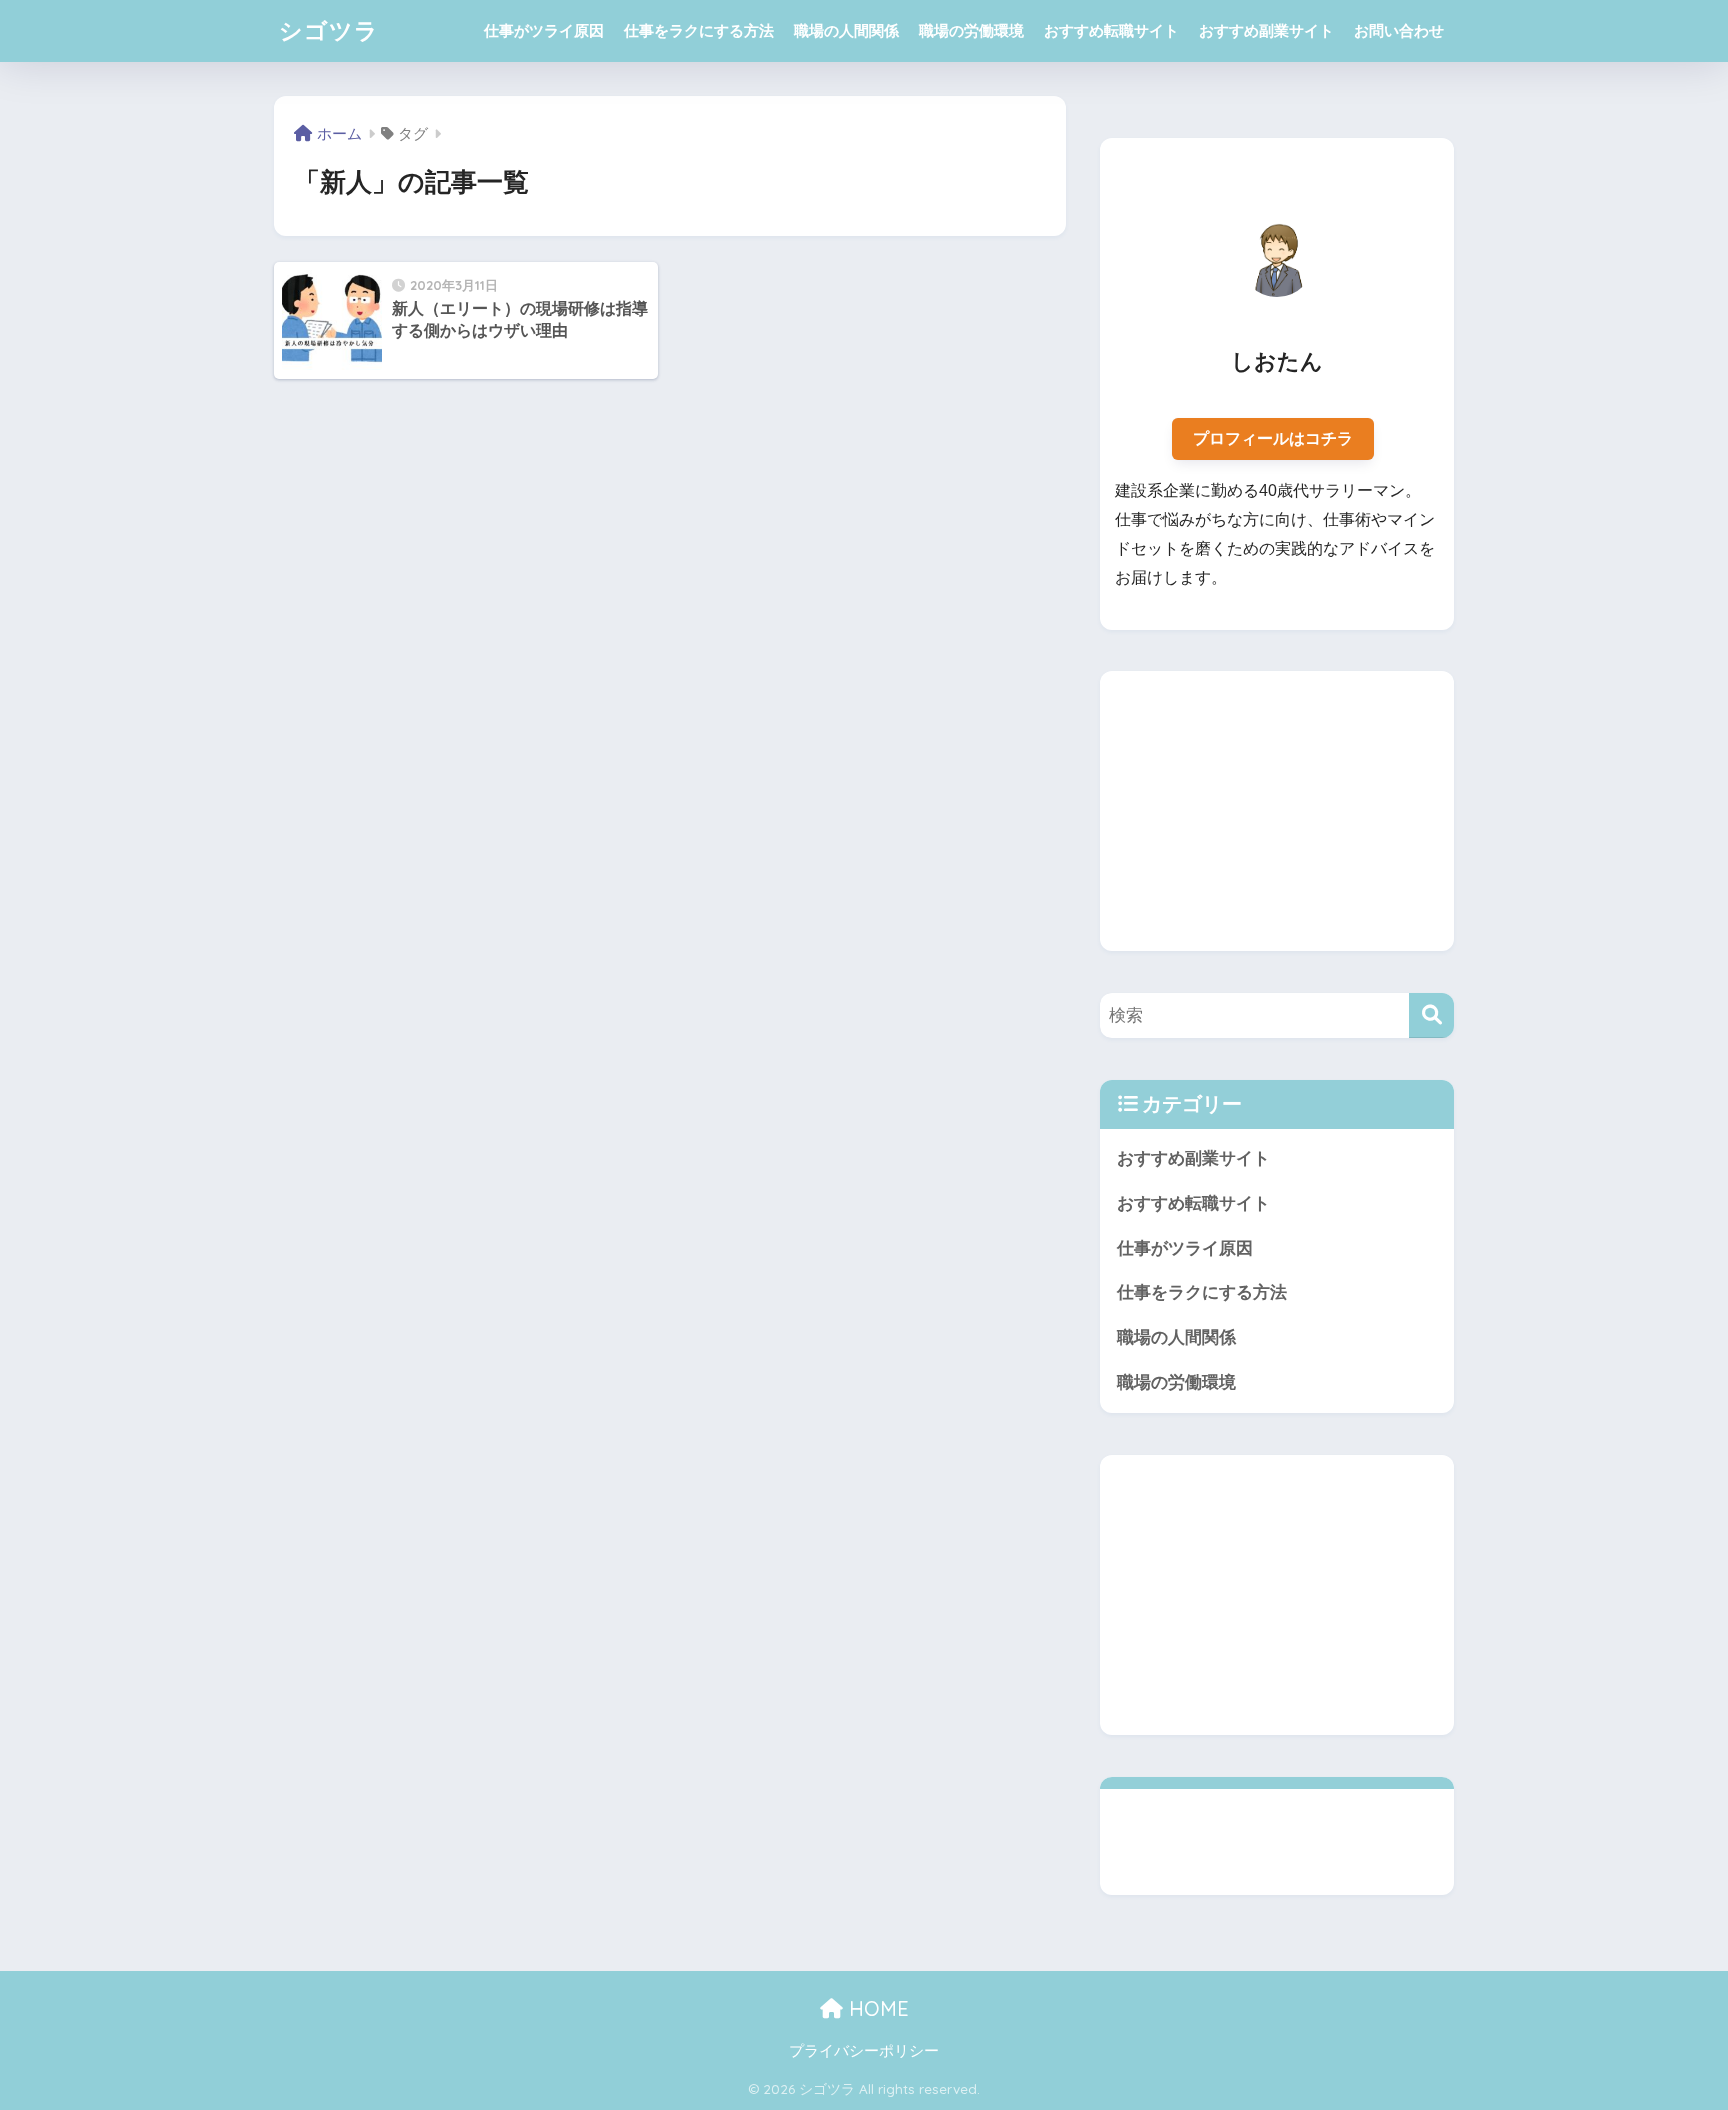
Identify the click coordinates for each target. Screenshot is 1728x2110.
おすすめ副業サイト (1266, 30)
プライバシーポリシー (864, 2051)
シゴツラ (329, 30)
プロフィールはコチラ (1273, 438)
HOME (876, 2008)
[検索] (1431, 1015)
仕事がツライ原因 (544, 30)
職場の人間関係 (846, 30)
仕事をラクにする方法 (699, 30)
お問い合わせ (1399, 30)
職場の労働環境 (971, 30)
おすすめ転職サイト (1111, 30)
